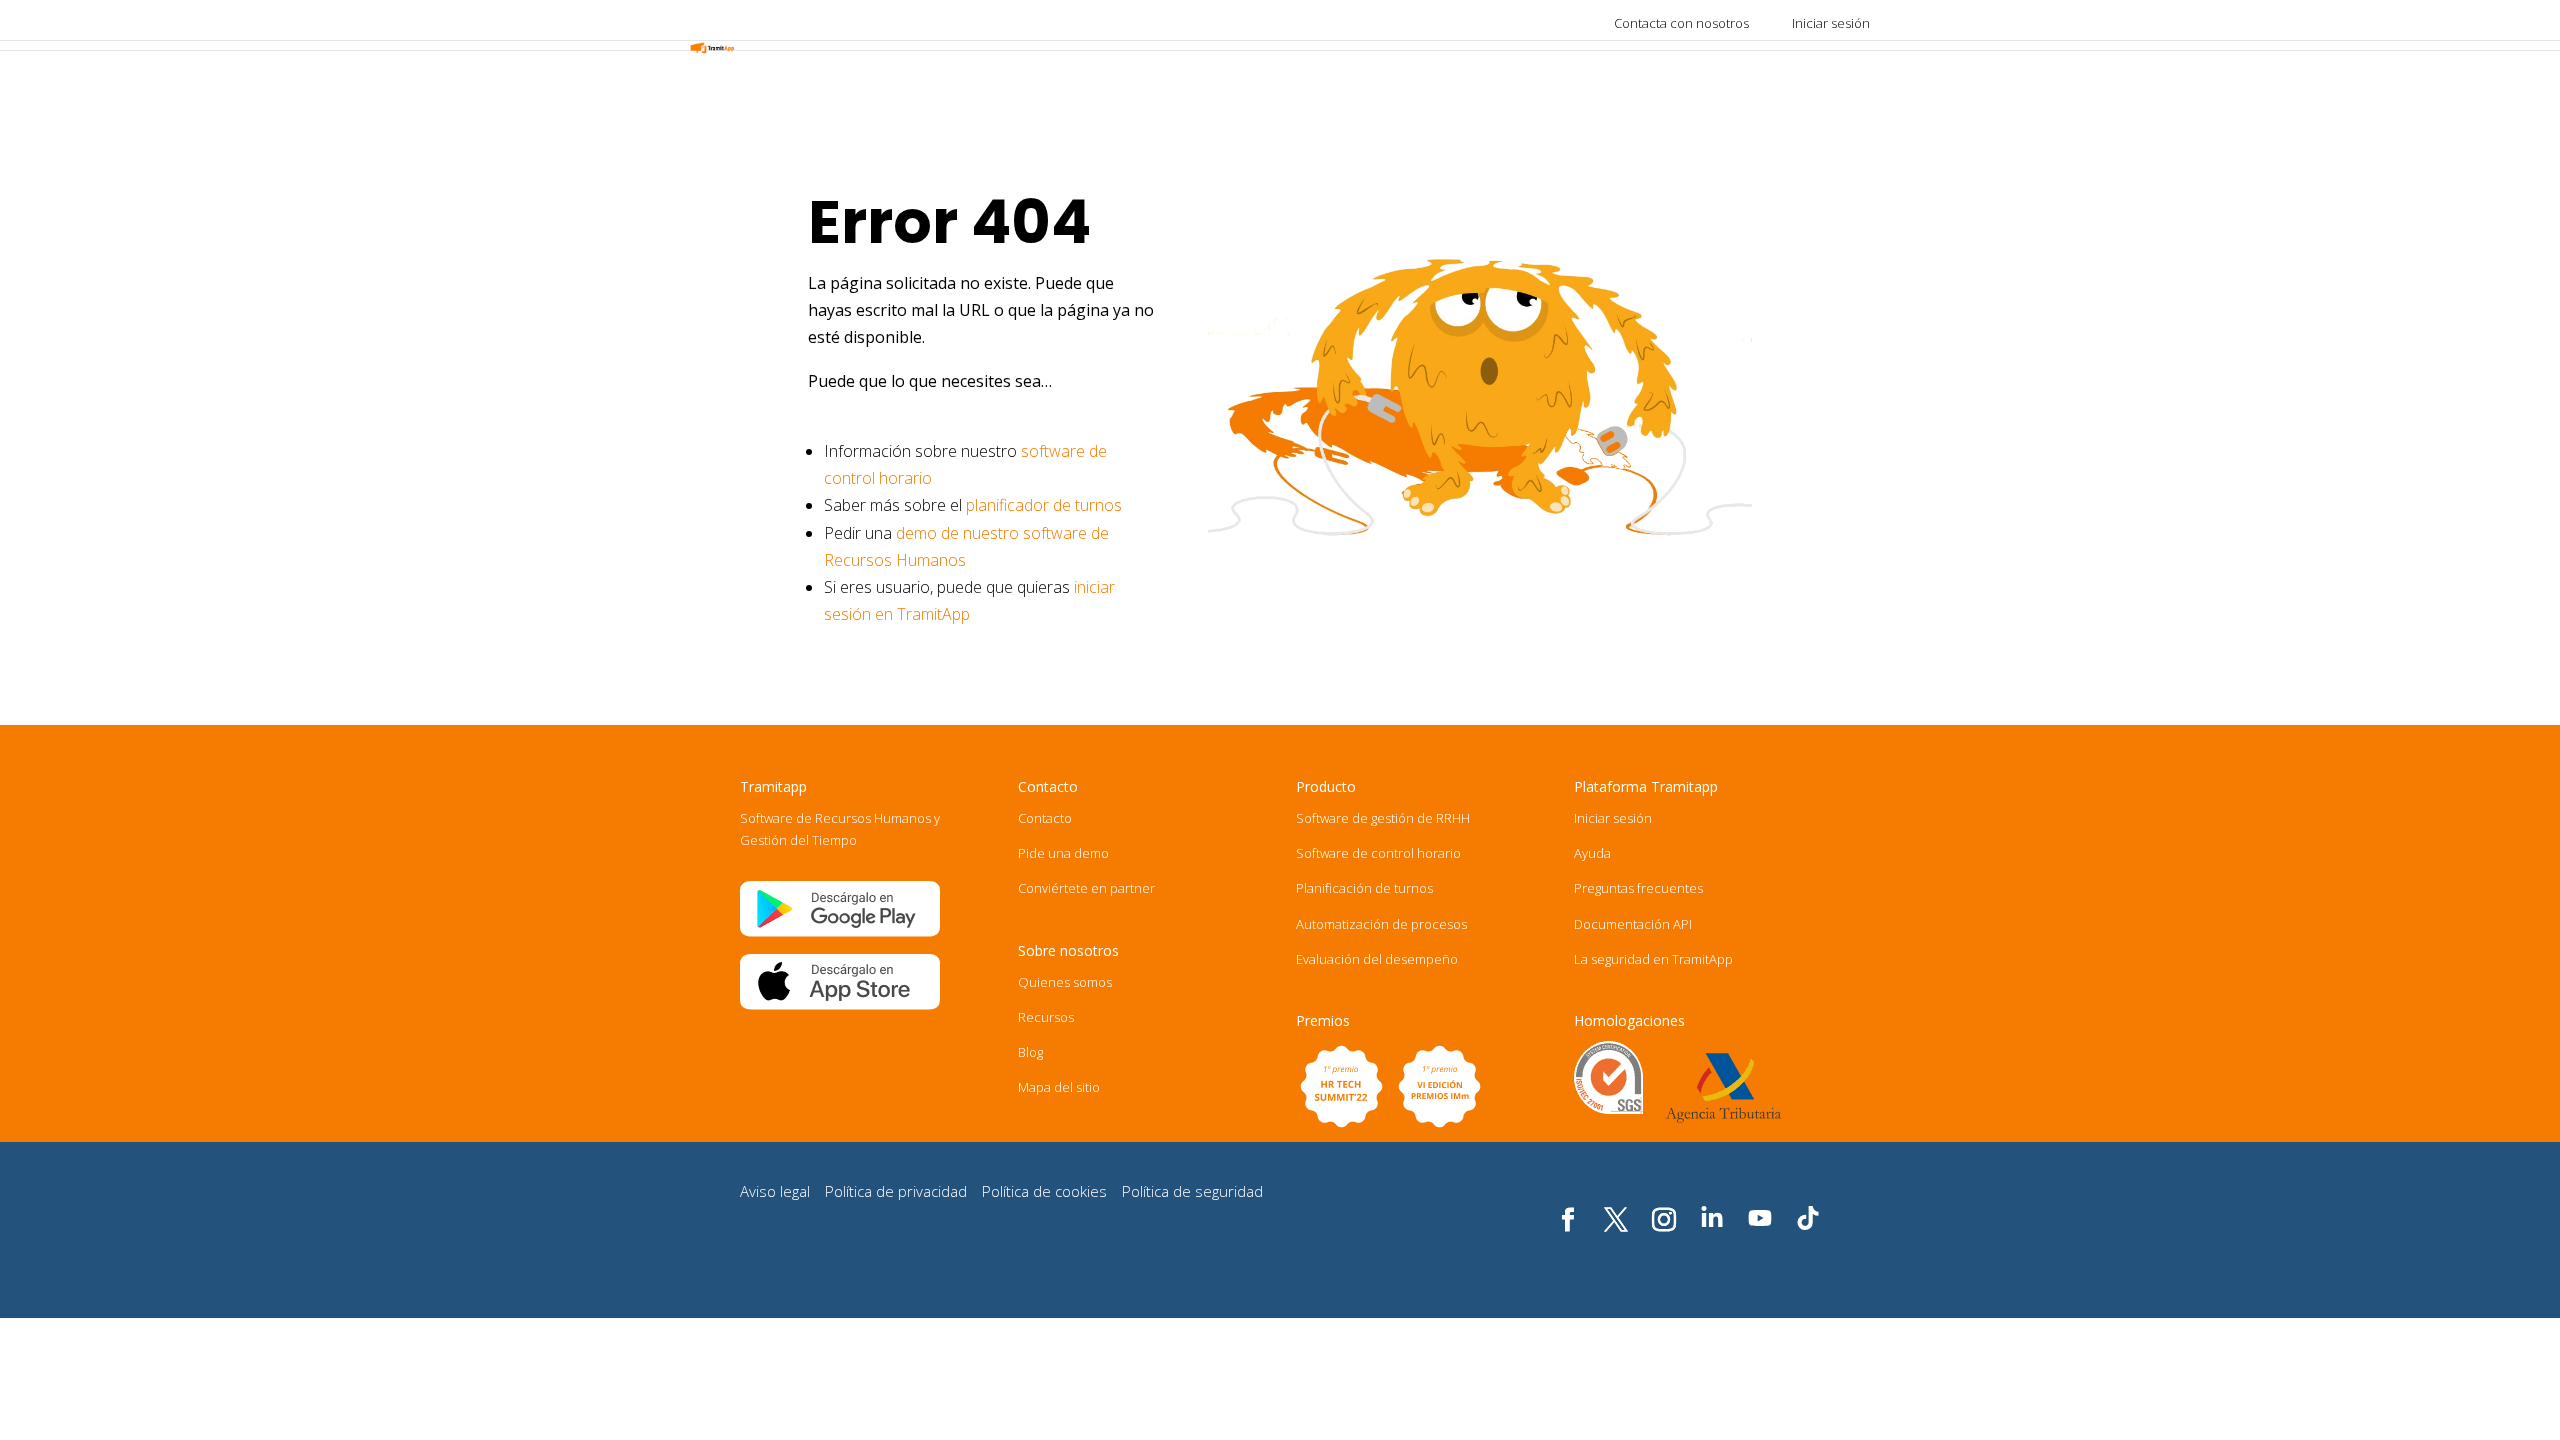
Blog (1030, 1052)
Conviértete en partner (1086, 888)
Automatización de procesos (1381, 924)
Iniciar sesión (1831, 23)
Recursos (1046, 1017)
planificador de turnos (1044, 505)
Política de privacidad (896, 1191)
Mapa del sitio (1059, 1087)
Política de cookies (1044, 1191)
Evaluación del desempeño (1377, 959)
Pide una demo (1063, 853)
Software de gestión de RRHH (1383, 818)
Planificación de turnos (1364, 888)
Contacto (1045, 818)
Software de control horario (1378, 853)
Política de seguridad (1192, 1191)
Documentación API (1633, 924)
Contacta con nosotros (1681, 23)
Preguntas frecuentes (1638, 888)
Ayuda (1592, 853)
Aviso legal (775, 1191)
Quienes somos (1065, 982)
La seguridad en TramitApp (1653, 959)
